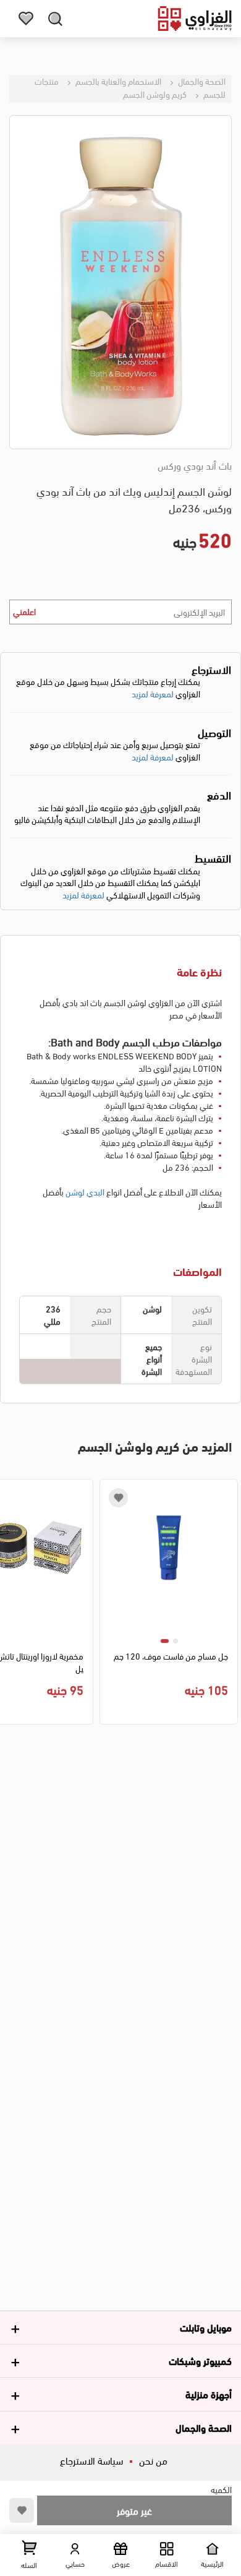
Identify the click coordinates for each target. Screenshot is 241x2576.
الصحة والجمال (201, 81)
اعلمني (24, 611)
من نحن (153, 2460)
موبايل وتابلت (206, 2327)
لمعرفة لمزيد (153, 693)
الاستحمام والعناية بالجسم (117, 81)
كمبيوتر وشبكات (200, 2360)
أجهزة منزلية (209, 2394)
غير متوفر (134, 2510)
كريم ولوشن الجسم (155, 94)
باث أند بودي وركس (195, 465)
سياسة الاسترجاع (91, 2460)
